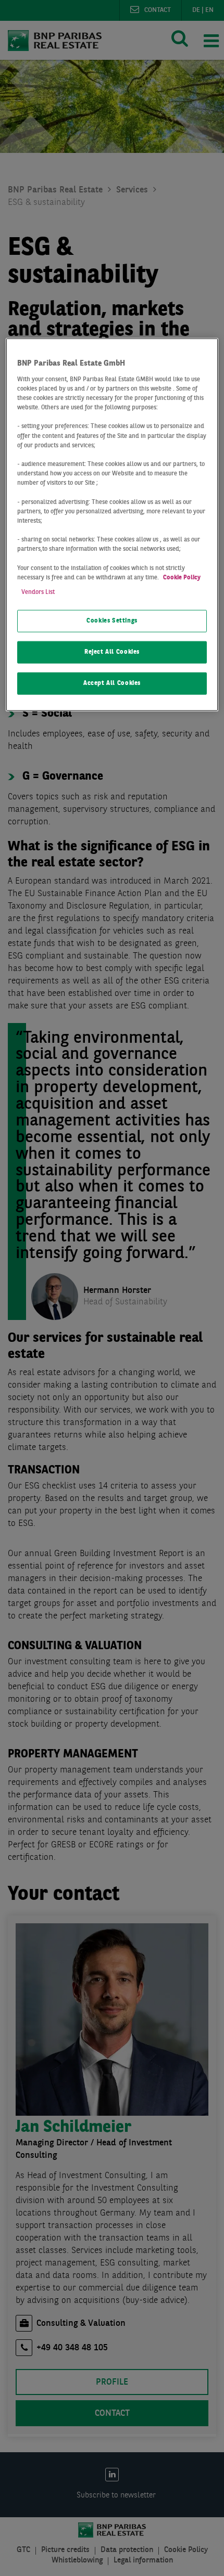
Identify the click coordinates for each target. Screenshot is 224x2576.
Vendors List (38, 592)
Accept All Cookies (112, 683)
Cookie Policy (182, 577)
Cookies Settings (112, 621)
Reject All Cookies (112, 652)
